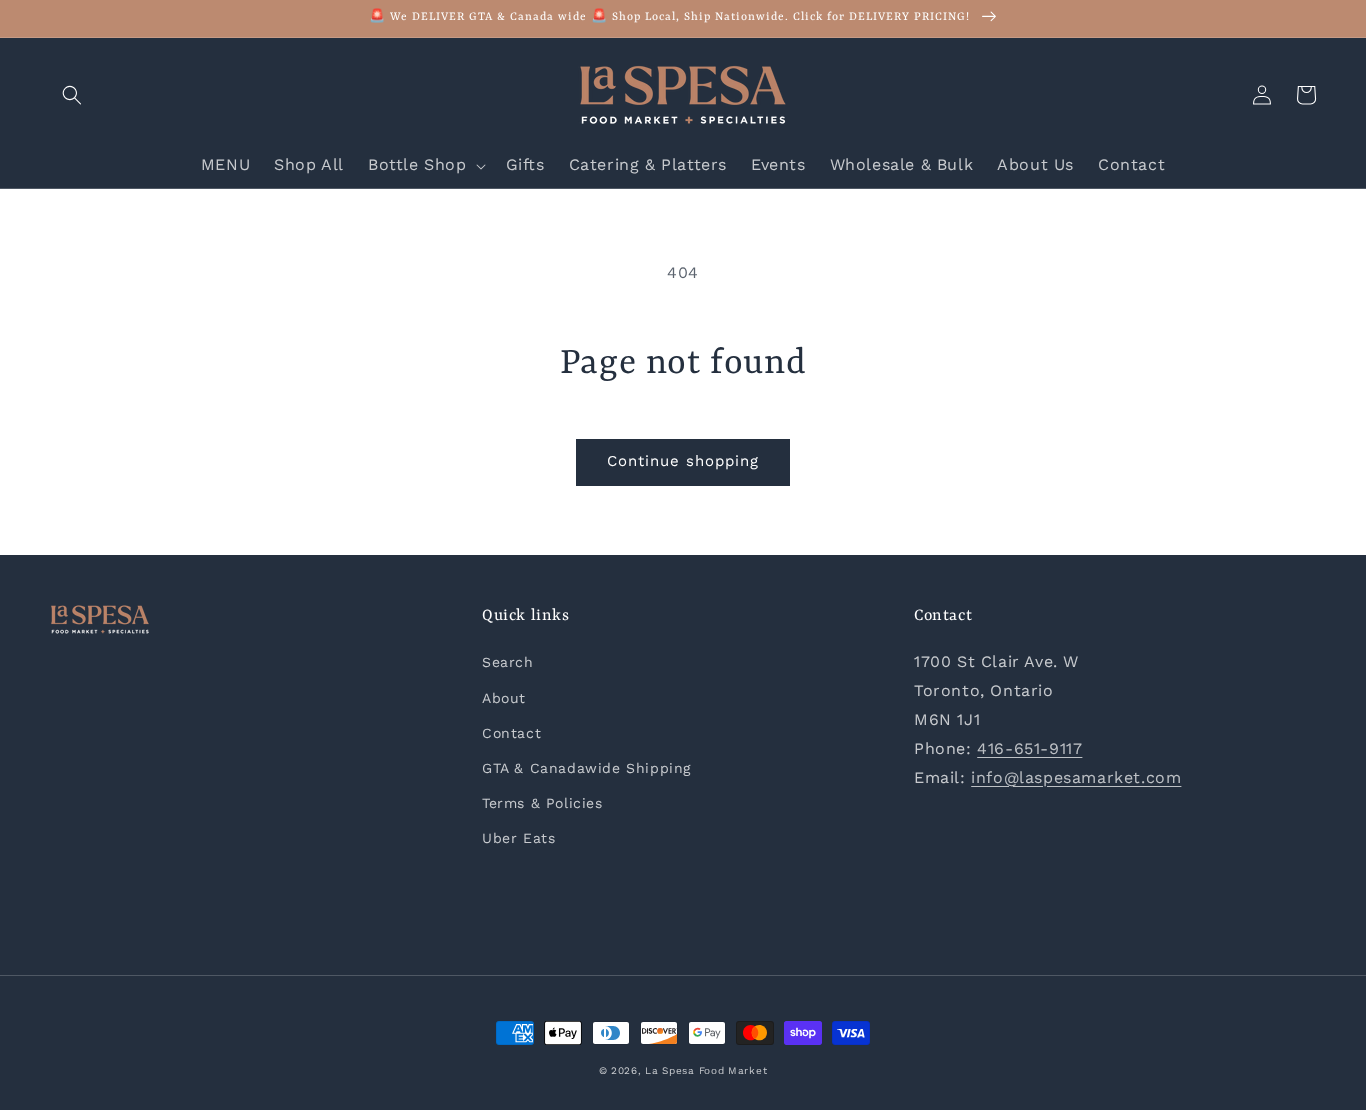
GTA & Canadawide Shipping (586, 768)
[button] (72, 95)
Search (508, 662)
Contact (511, 733)
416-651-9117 (1029, 748)
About (504, 698)
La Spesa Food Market (706, 1070)
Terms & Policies (542, 803)
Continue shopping (683, 461)
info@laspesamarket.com (1076, 777)
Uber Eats (518, 838)
